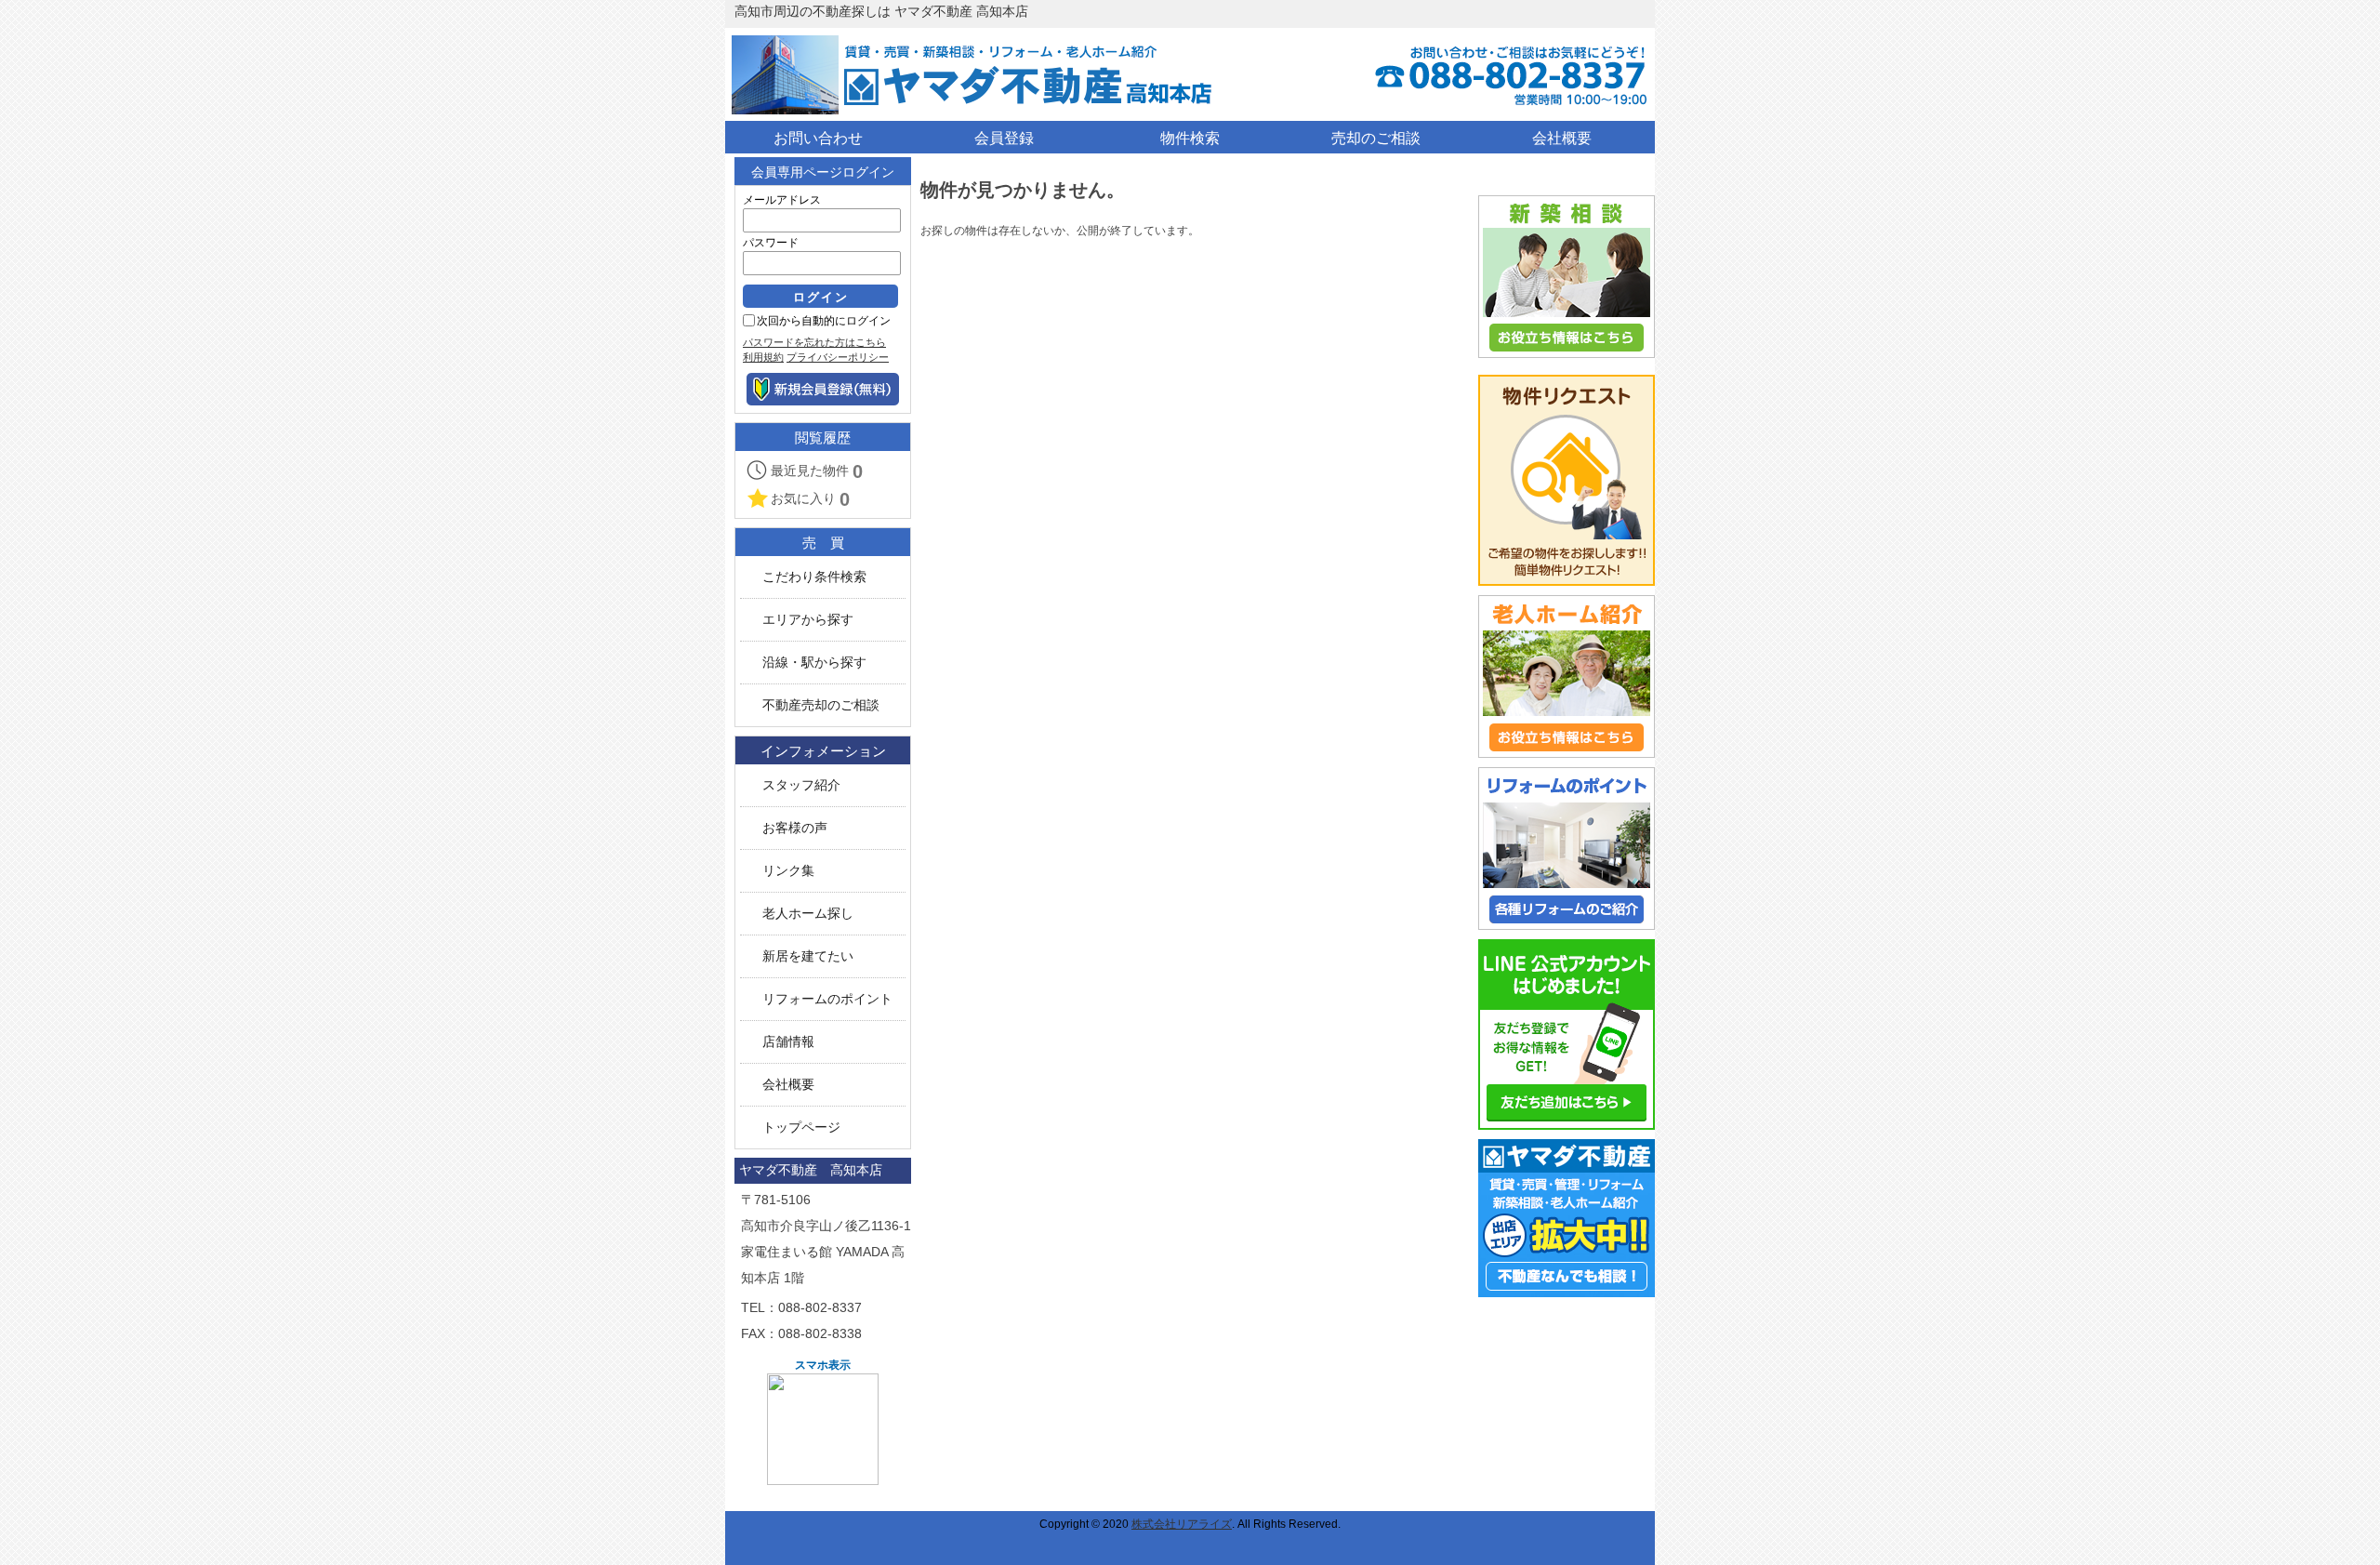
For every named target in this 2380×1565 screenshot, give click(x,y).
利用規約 (763, 357)
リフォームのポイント (827, 999)
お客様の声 (795, 828)
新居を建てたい (808, 956)
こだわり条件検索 (814, 577)
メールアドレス (782, 200)
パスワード (771, 243)
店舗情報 (788, 1042)
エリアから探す (808, 620)
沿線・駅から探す (814, 663)
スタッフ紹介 (801, 785)
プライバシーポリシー (838, 357)
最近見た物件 (817, 471)
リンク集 (788, 871)
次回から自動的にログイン (824, 321)
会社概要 (788, 1085)
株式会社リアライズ (1182, 1524)
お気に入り (810, 499)
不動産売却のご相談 (821, 705)
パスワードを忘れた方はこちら (814, 342)
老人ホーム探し (808, 914)
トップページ (801, 1127)
